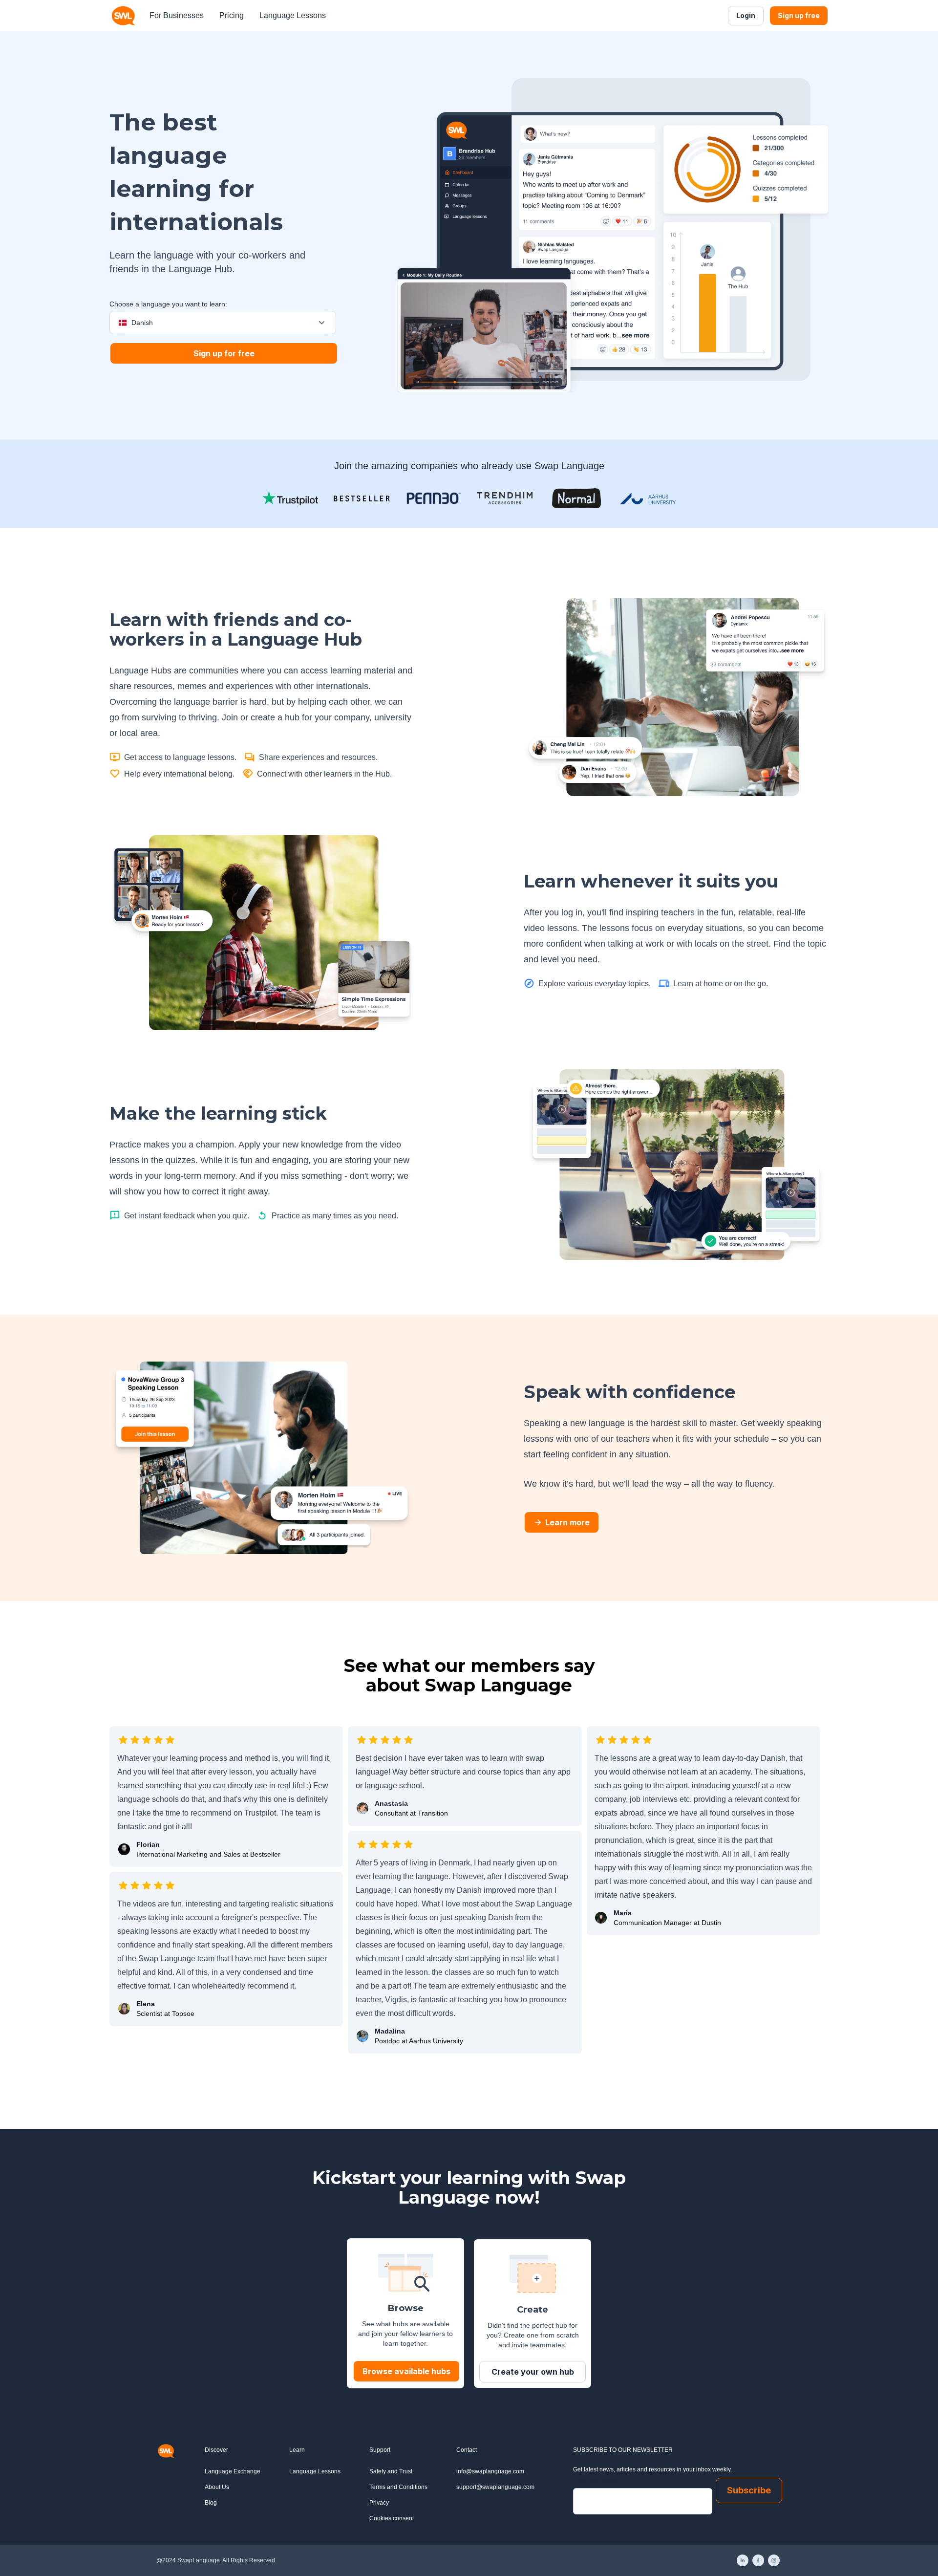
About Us (217, 2487)
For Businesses (177, 15)
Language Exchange (233, 2471)
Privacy (379, 2503)
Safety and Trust (391, 2471)
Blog (211, 2503)
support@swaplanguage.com (495, 2487)
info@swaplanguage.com (490, 2471)
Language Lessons (293, 15)
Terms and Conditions (398, 2487)
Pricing (232, 15)
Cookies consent (392, 2518)
